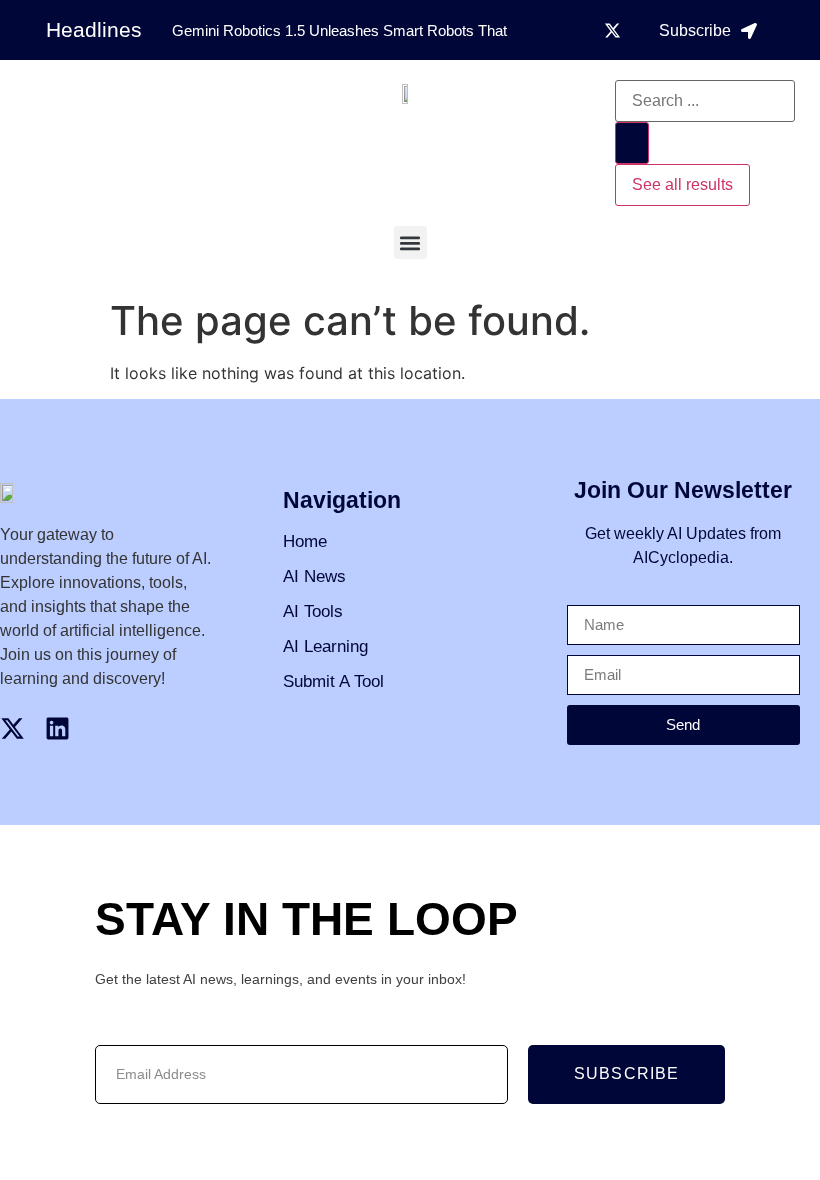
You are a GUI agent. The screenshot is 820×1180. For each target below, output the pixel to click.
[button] (410, 242)
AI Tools (313, 611)
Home (305, 541)
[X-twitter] (613, 30)
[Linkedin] (57, 728)
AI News (314, 576)
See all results (682, 184)
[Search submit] (632, 143)
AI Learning (325, 646)
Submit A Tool (333, 681)
